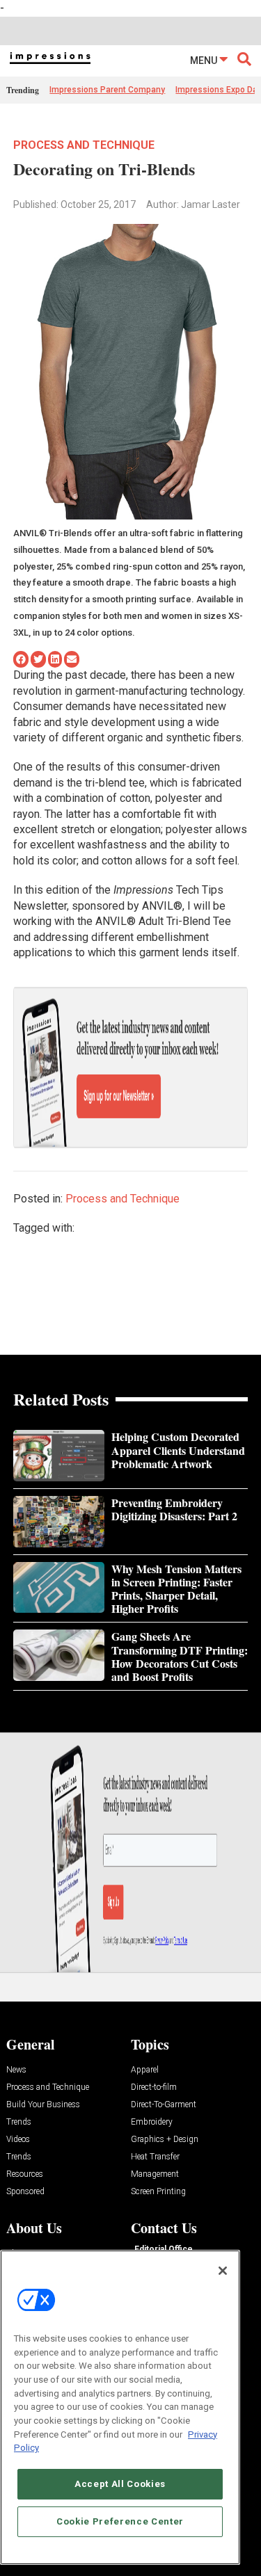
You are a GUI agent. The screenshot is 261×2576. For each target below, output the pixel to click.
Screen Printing (158, 2192)
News (16, 2070)
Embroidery (152, 2122)
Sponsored (25, 2192)
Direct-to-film (154, 2087)
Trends (19, 2122)
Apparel (145, 2070)
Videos (18, 2140)
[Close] (223, 2271)
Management (155, 2174)
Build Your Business (43, 2105)
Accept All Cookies (120, 2484)
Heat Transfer (155, 2157)
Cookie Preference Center (120, 2521)
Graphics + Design (165, 2140)
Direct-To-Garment (164, 2105)
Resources (25, 2174)
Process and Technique (84, 145)
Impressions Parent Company (107, 90)
